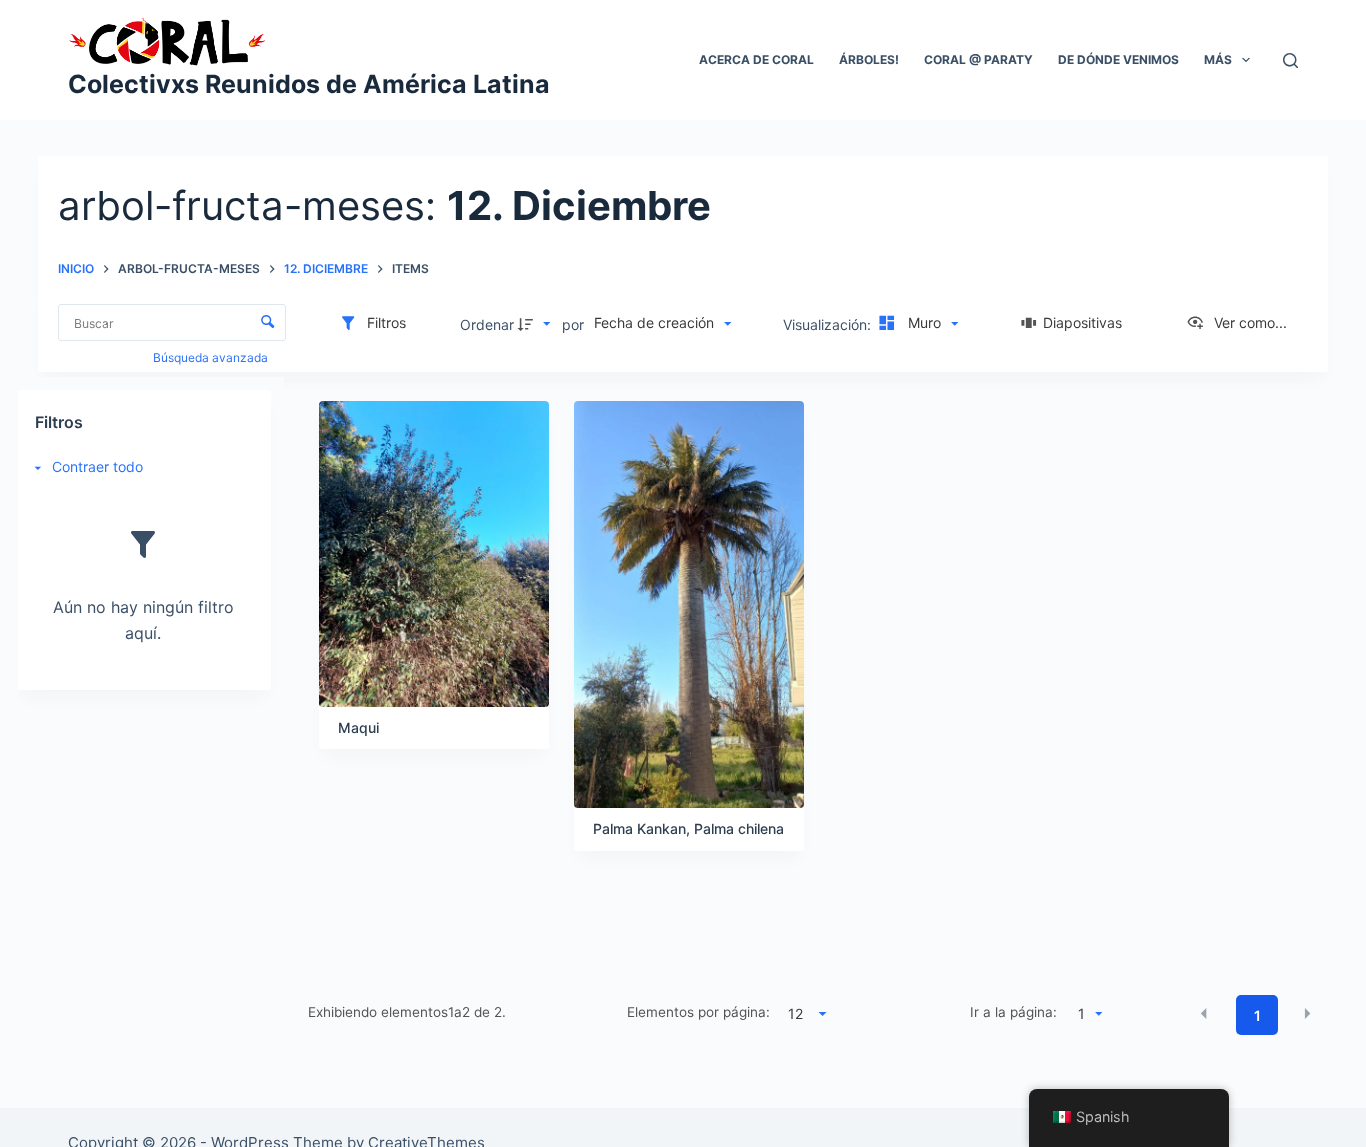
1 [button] (1257, 1015)
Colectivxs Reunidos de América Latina (309, 84)
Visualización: (829, 324)
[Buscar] (1290, 60)
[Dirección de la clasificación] (537, 324)
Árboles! (869, 59)
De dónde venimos (1118, 59)
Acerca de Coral (756, 59)
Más (1218, 59)
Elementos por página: (698, 1012)
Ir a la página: (1013, 1012)
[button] (1204, 1014)
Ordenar (487, 324)
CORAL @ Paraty (978, 59)
